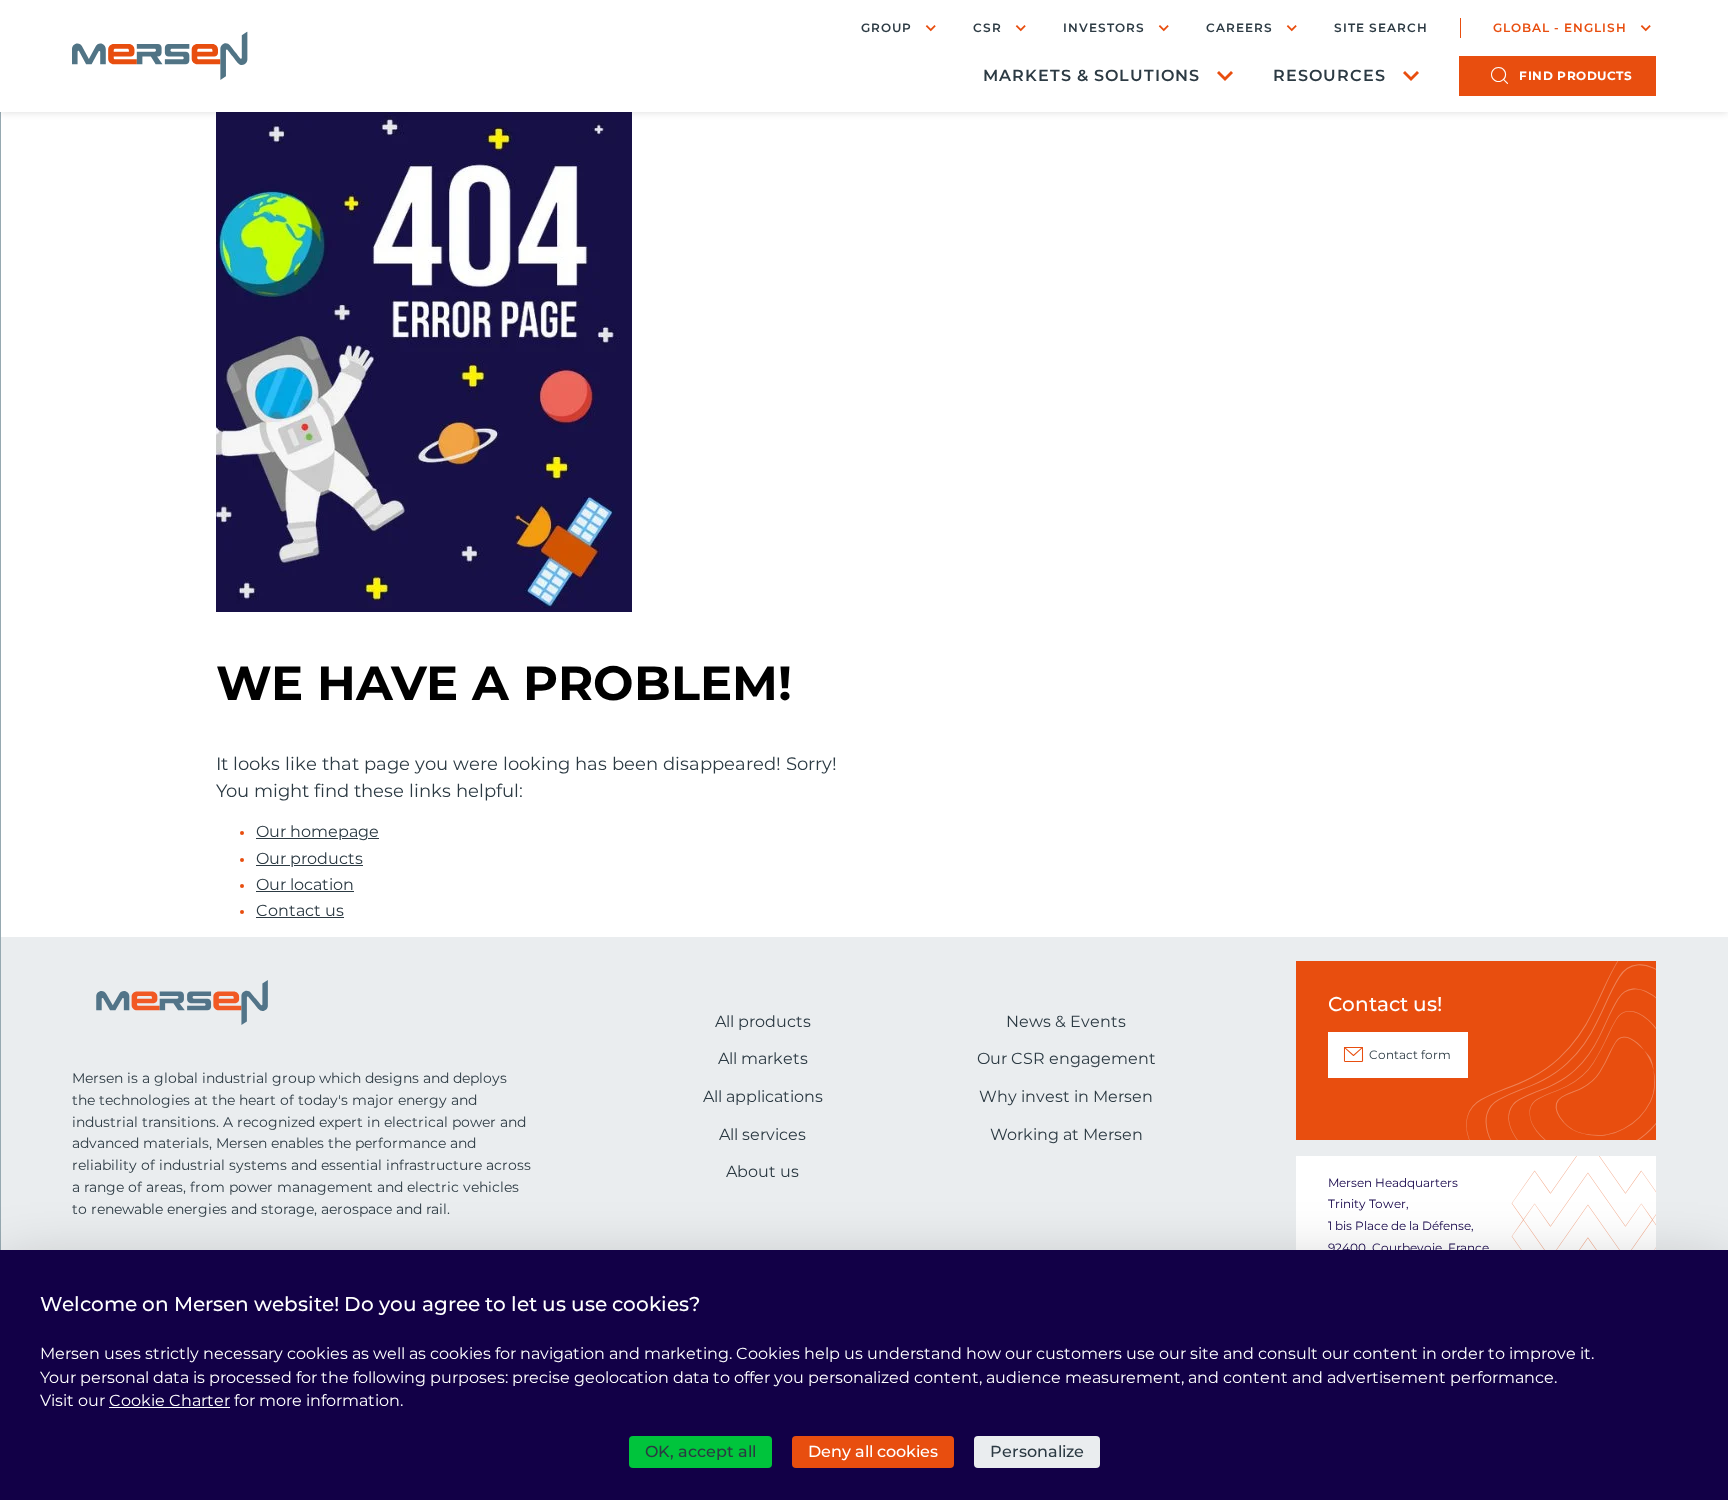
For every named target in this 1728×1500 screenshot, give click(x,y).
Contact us (300, 911)
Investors (1104, 27)
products (1575, 75)
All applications (763, 1096)
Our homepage (317, 832)
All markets (763, 1058)
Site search (1381, 28)
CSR (987, 27)
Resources (1329, 75)
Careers (1239, 27)
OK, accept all (700, 1451)
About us (762, 1171)
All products (763, 1021)
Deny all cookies (873, 1451)
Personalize (1037, 1451)
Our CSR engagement (1066, 1058)
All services (762, 1134)
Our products (309, 859)
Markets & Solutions (1091, 75)
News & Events (1066, 1021)
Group (886, 27)
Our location (305, 885)
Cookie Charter (169, 1400)
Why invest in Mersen (1066, 1096)
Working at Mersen (1066, 1134)
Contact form (1410, 1054)
